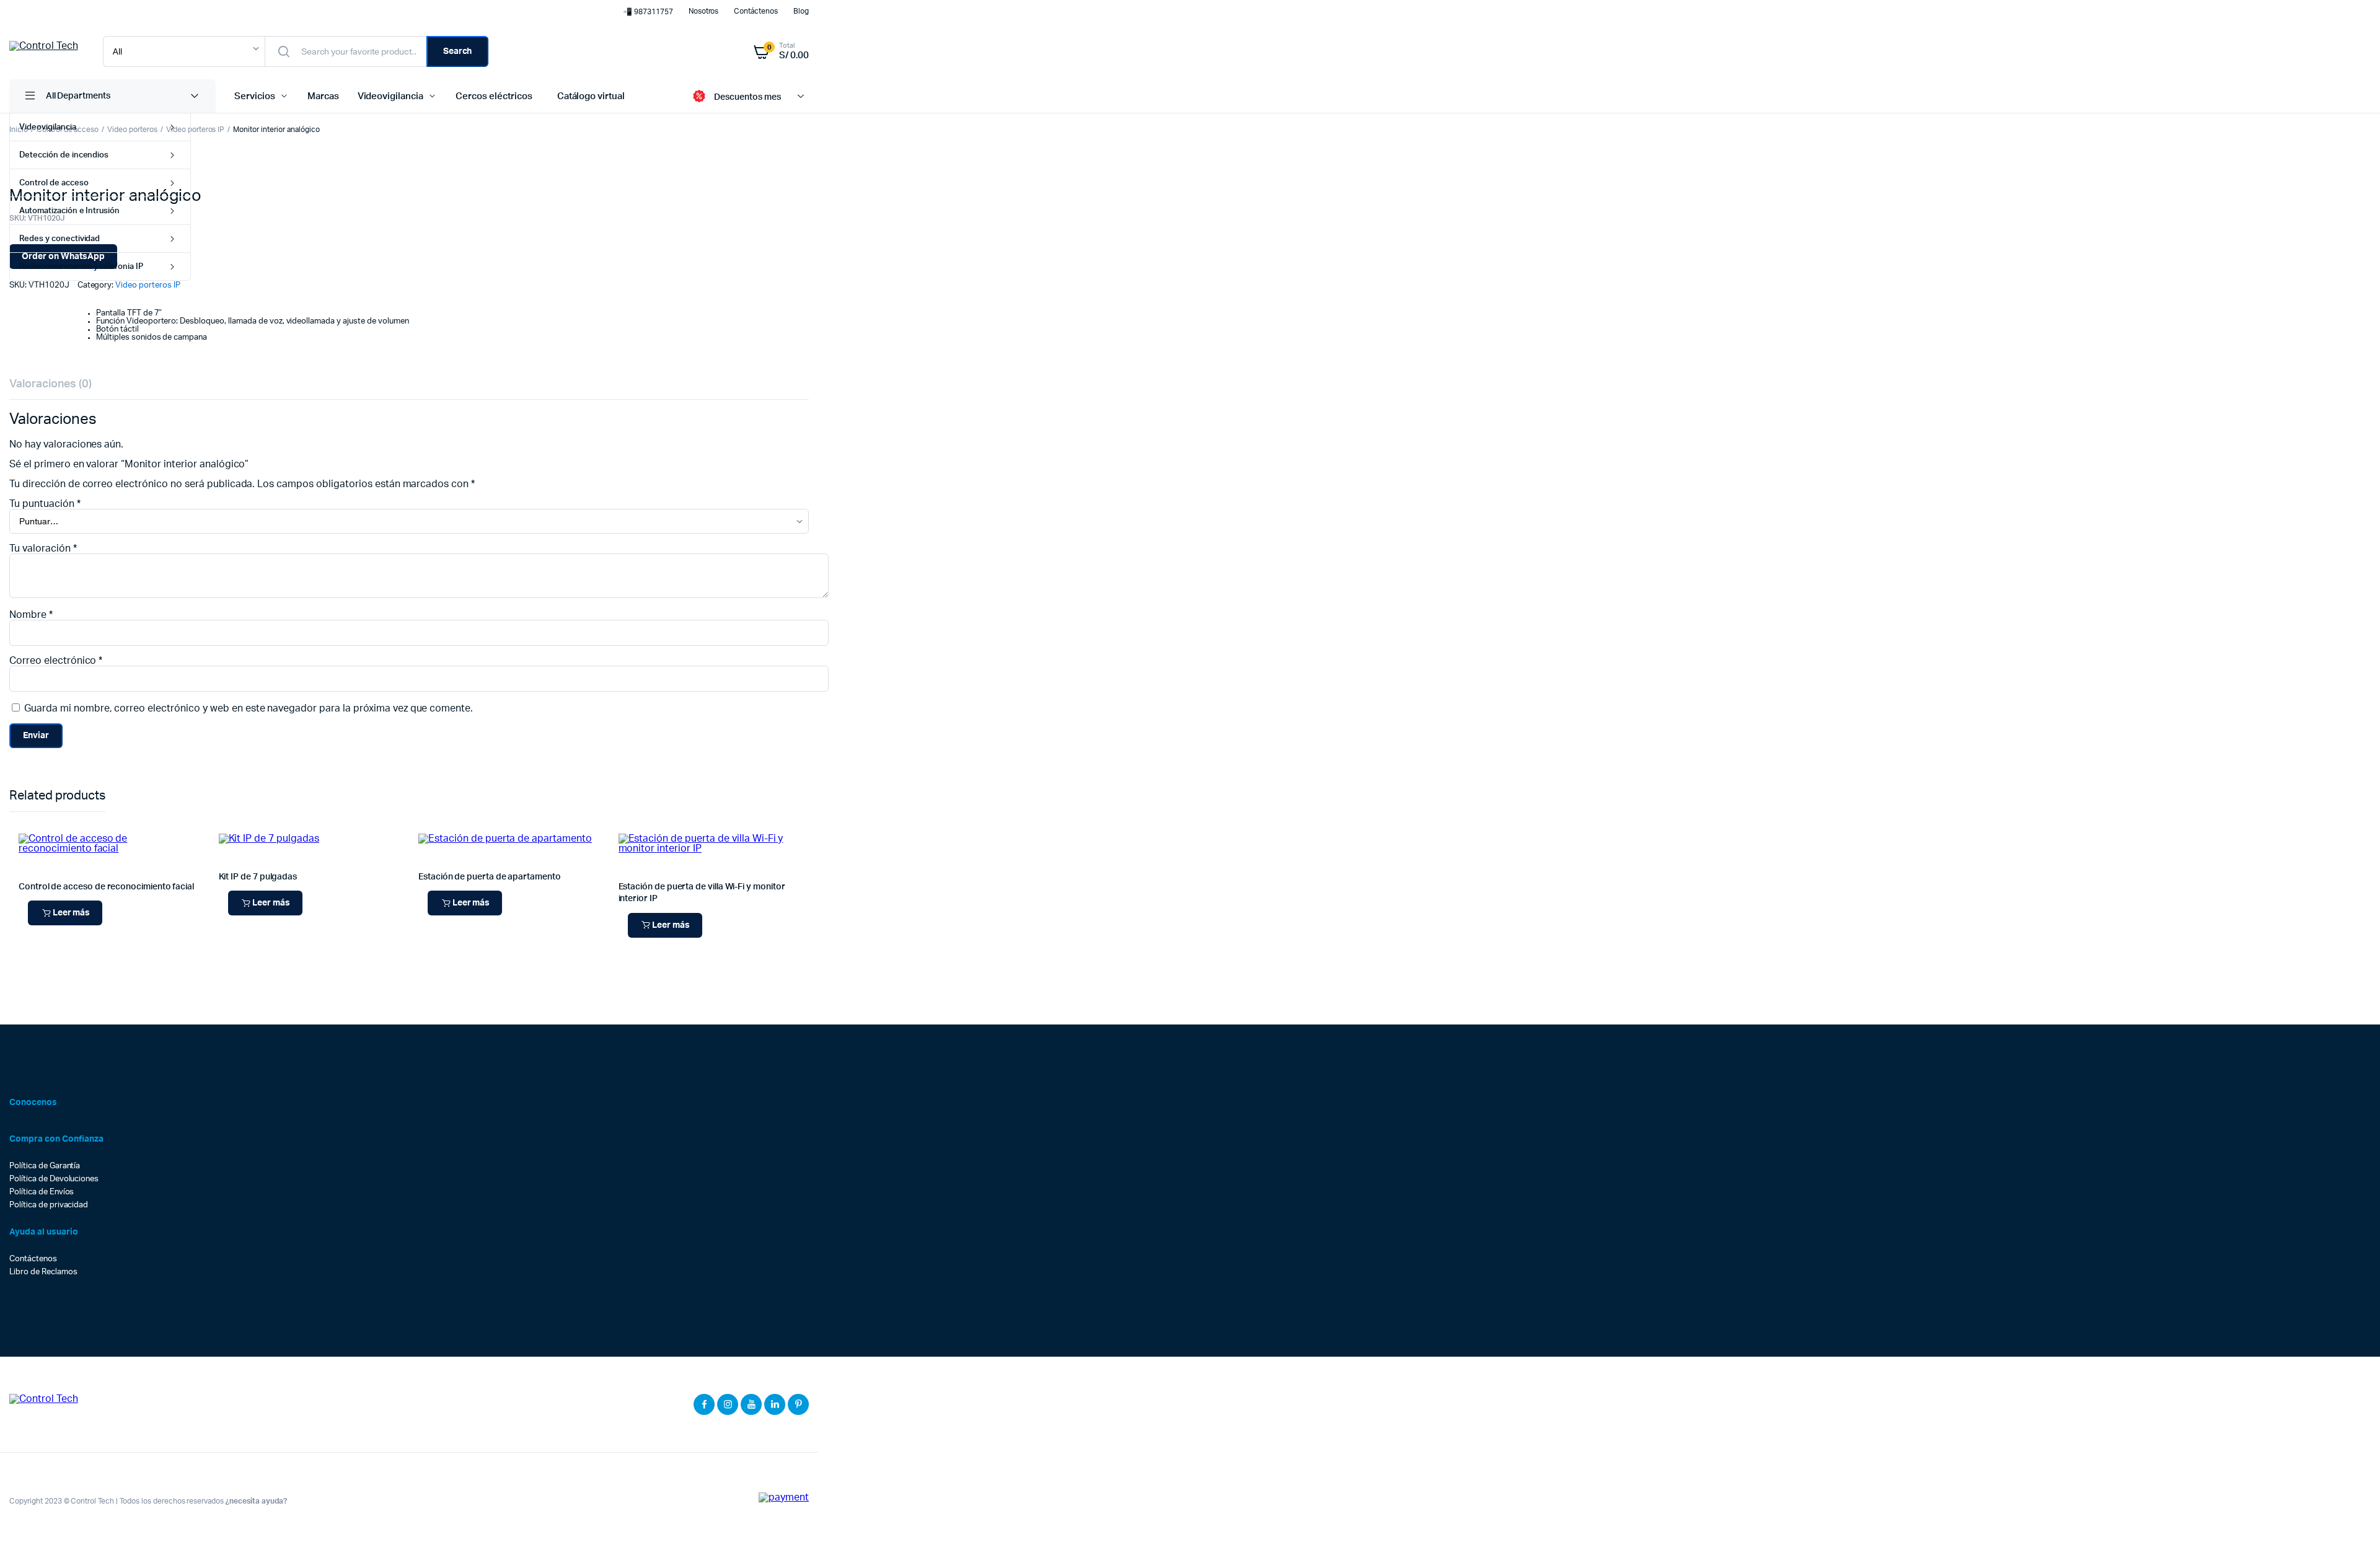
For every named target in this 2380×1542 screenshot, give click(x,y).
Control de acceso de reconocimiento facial (106, 887)
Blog (801, 11)
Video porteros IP (196, 130)
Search (458, 51)
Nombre (31, 615)
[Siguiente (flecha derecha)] (2358, 771)
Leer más (72, 913)
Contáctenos (756, 11)
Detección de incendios (64, 155)
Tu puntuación (45, 504)
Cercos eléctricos (494, 96)
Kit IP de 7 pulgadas (258, 877)
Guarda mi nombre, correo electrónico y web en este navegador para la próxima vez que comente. (249, 708)
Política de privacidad (49, 1205)
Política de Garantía (45, 1166)
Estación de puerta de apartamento (490, 877)
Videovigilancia (48, 127)
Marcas (323, 96)
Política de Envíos (42, 1192)
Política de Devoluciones (54, 1179)
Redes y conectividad (59, 239)
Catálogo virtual (591, 96)
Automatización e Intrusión (69, 211)
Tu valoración (43, 549)
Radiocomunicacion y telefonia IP (81, 267)
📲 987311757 (648, 12)
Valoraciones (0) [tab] (51, 384)
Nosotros (704, 11)
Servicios (255, 96)
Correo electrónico (56, 661)
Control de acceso (54, 183)
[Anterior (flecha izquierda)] (22, 771)
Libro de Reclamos (43, 1272)
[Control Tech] (44, 51)
